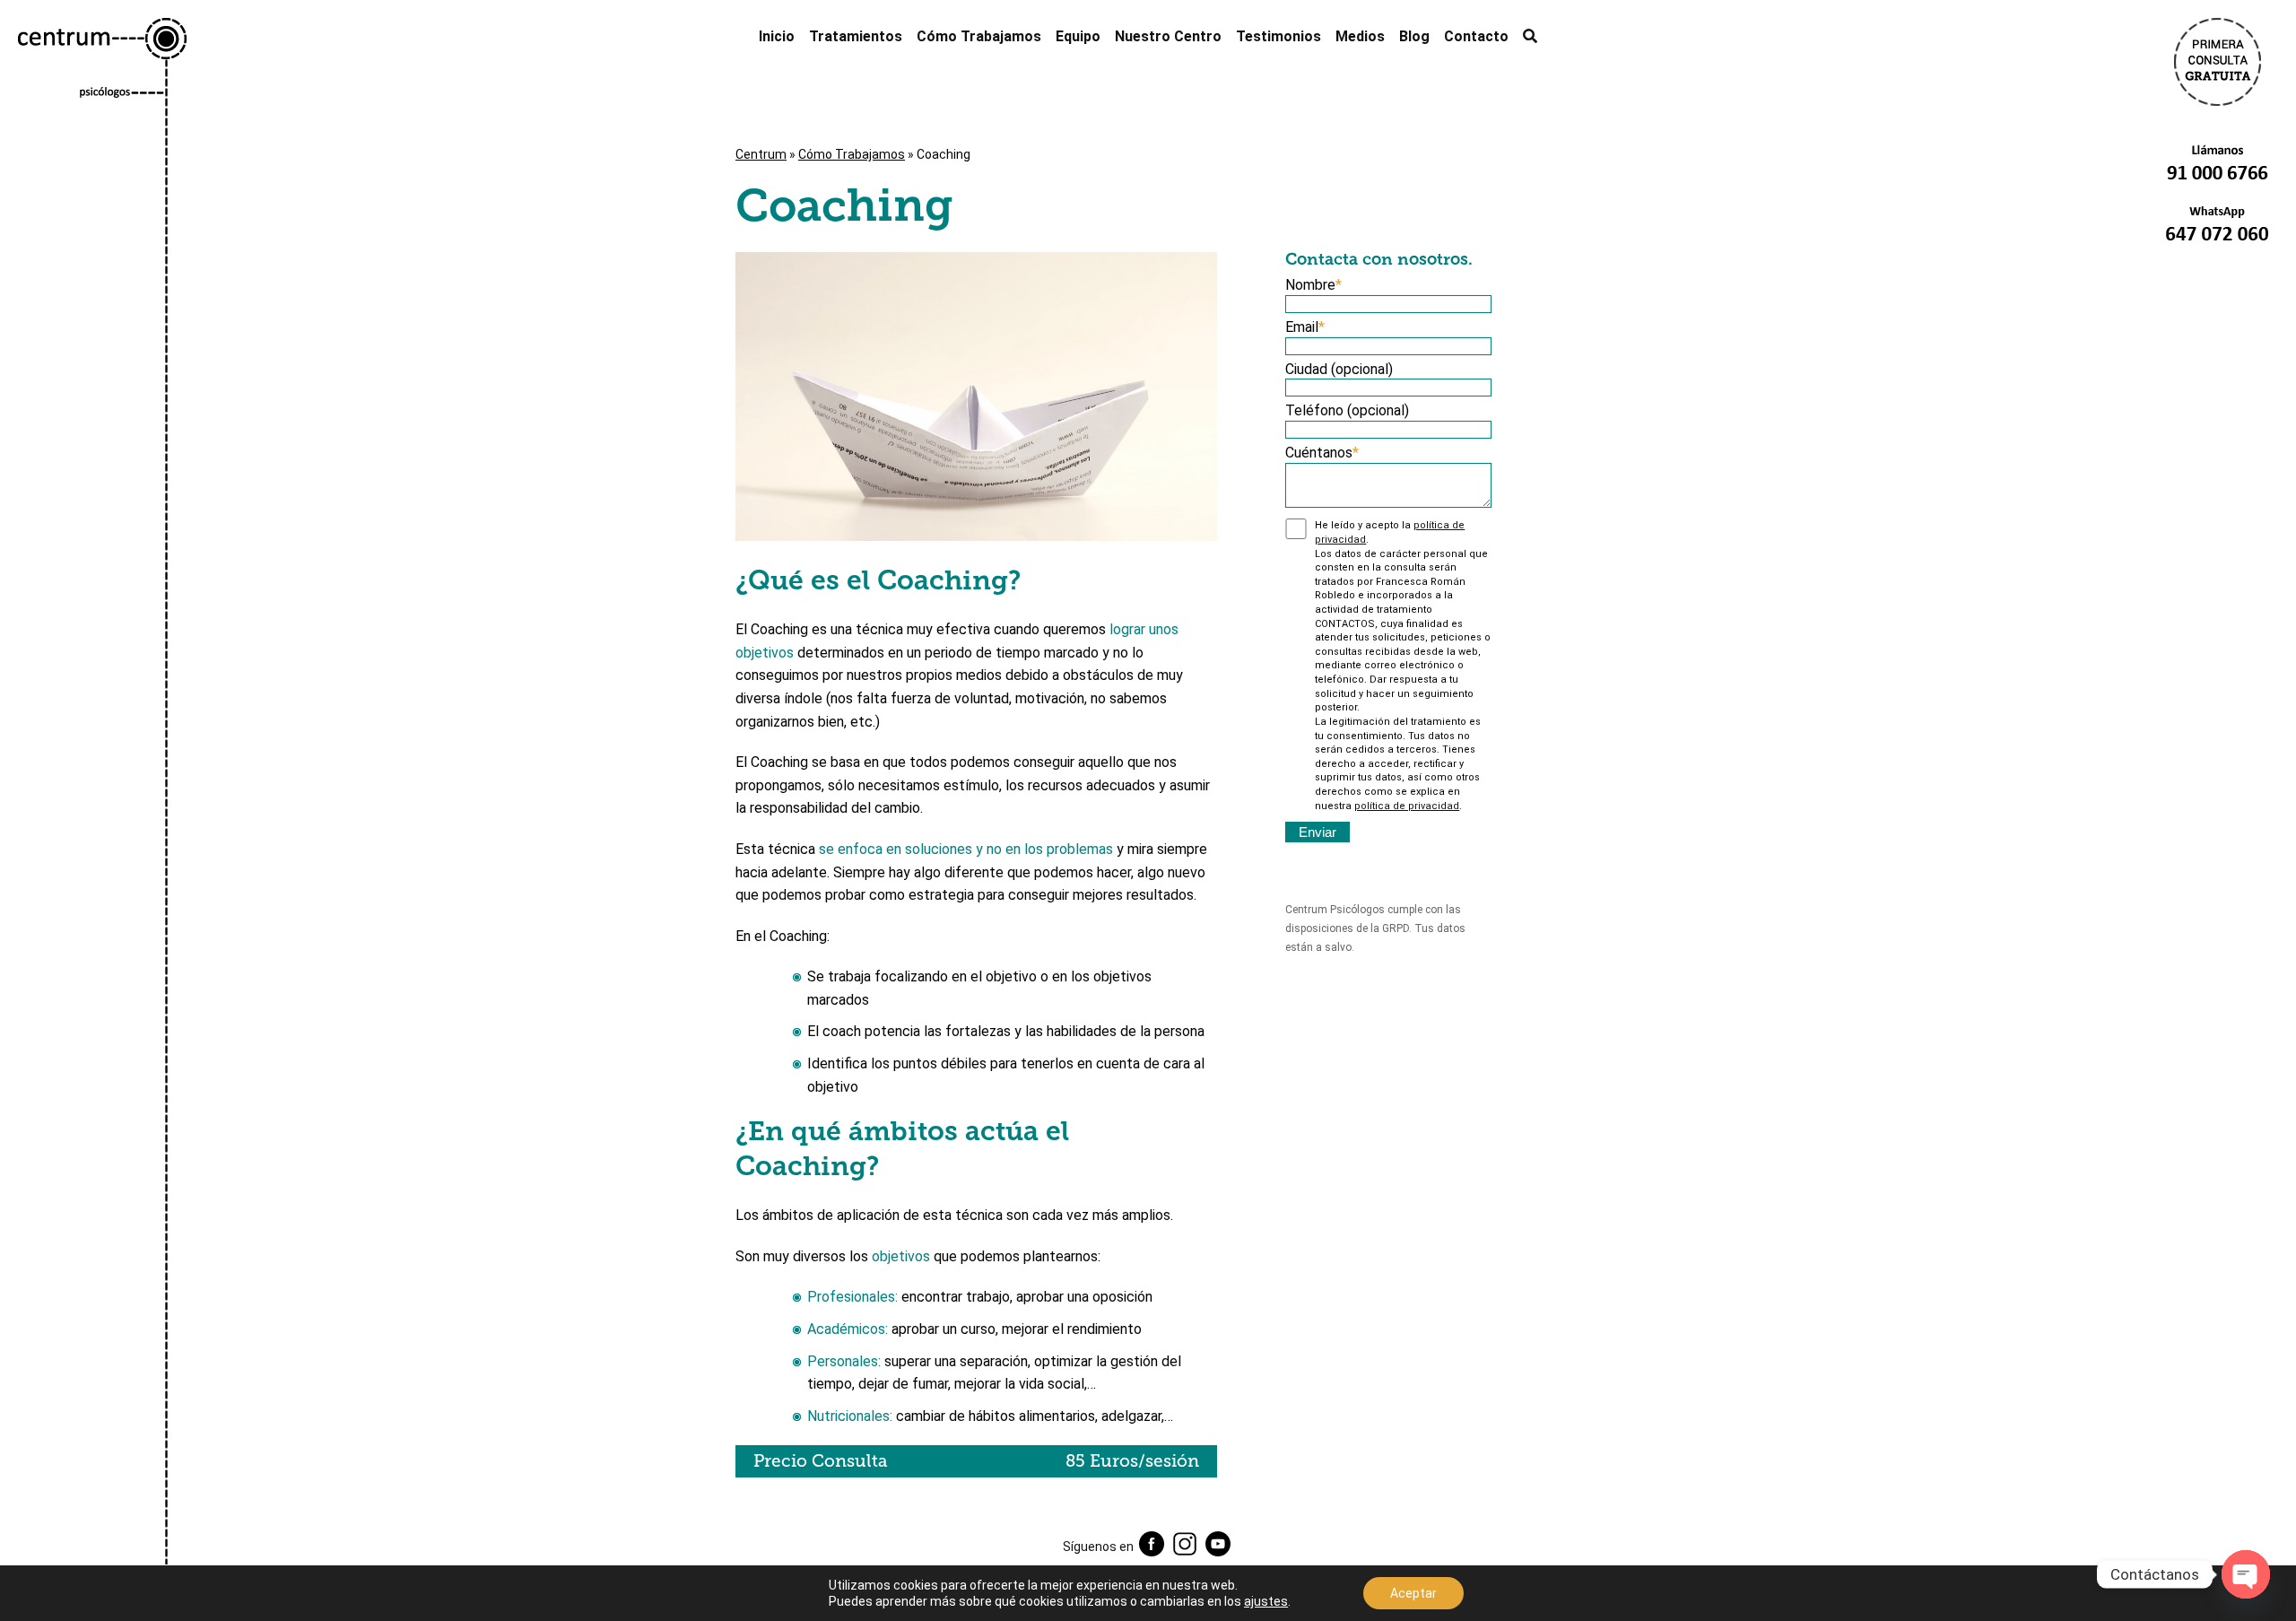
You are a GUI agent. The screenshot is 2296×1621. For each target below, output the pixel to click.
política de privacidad (1407, 806)
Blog (1414, 36)
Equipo (1078, 36)
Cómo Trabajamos (979, 36)
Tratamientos (856, 36)
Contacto (1476, 36)
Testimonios (1278, 36)
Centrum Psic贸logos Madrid (102, 819)
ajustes (1266, 1601)
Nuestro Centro (1168, 36)
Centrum (761, 154)
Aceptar (1413, 1593)
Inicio (777, 36)
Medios (1360, 36)
